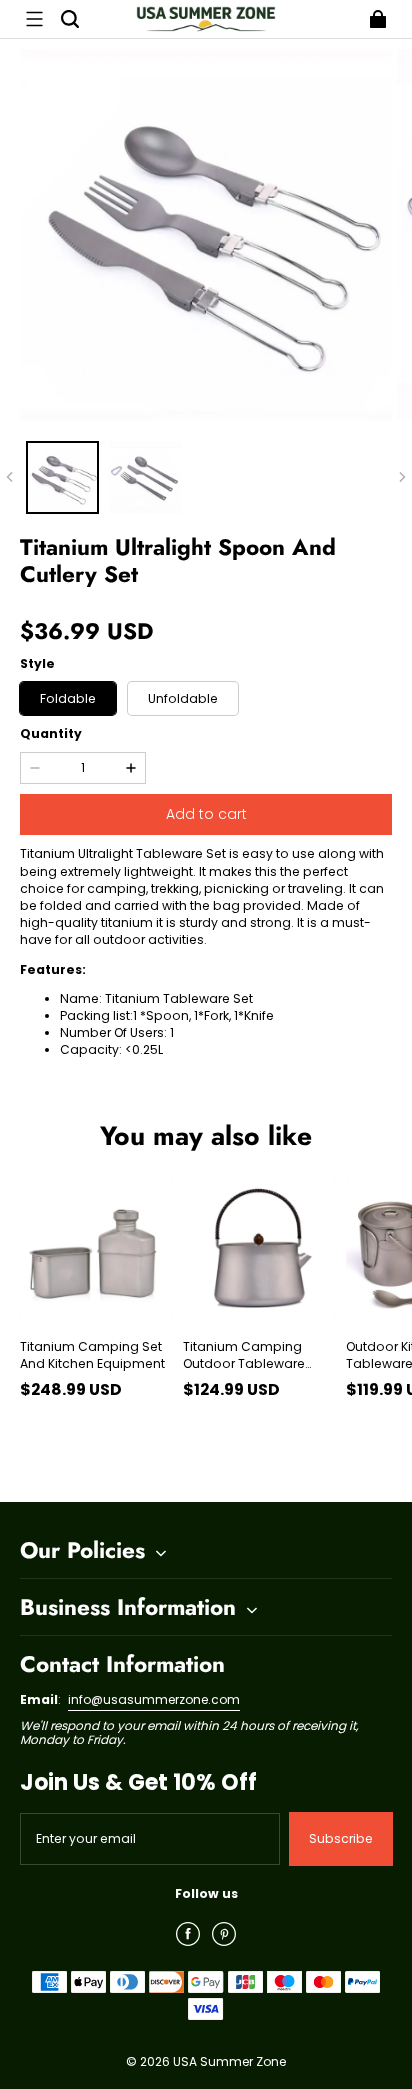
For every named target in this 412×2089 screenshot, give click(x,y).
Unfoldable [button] (183, 698)
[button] (34, 19)
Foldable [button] (68, 698)
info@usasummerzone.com (154, 1699)
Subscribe (341, 1838)
